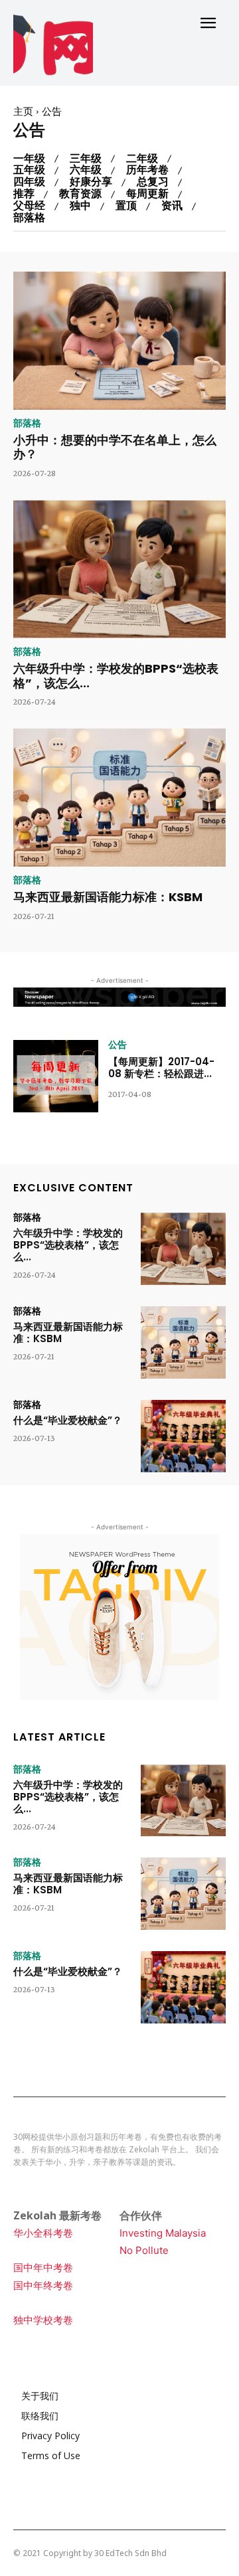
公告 (118, 1045)
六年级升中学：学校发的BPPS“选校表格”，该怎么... (116, 676)
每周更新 (147, 194)
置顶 (126, 206)
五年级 (29, 170)
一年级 (29, 159)
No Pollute (144, 2250)
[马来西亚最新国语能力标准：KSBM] (119, 798)
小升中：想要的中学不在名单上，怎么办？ (115, 447)
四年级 (29, 182)
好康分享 (91, 182)
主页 (23, 112)
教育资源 (80, 194)
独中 (80, 206)
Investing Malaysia (163, 2233)
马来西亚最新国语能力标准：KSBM (108, 897)
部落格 (29, 218)
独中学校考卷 (43, 2320)
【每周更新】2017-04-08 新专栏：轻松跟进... (161, 1068)
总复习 (153, 182)
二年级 (142, 159)
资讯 (172, 206)
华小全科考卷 (43, 2233)
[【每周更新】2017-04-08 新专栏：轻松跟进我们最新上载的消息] (56, 1076)
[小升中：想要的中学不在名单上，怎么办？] (119, 341)
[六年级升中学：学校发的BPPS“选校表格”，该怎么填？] (119, 569)
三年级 (86, 159)
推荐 (24, 194)
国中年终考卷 (43, 2285)
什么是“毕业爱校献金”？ (68, 1420)
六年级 (86, 170)
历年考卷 (147, 170)
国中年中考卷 (43, 2268)
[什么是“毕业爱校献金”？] (183, 1436)
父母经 (29, 206)
